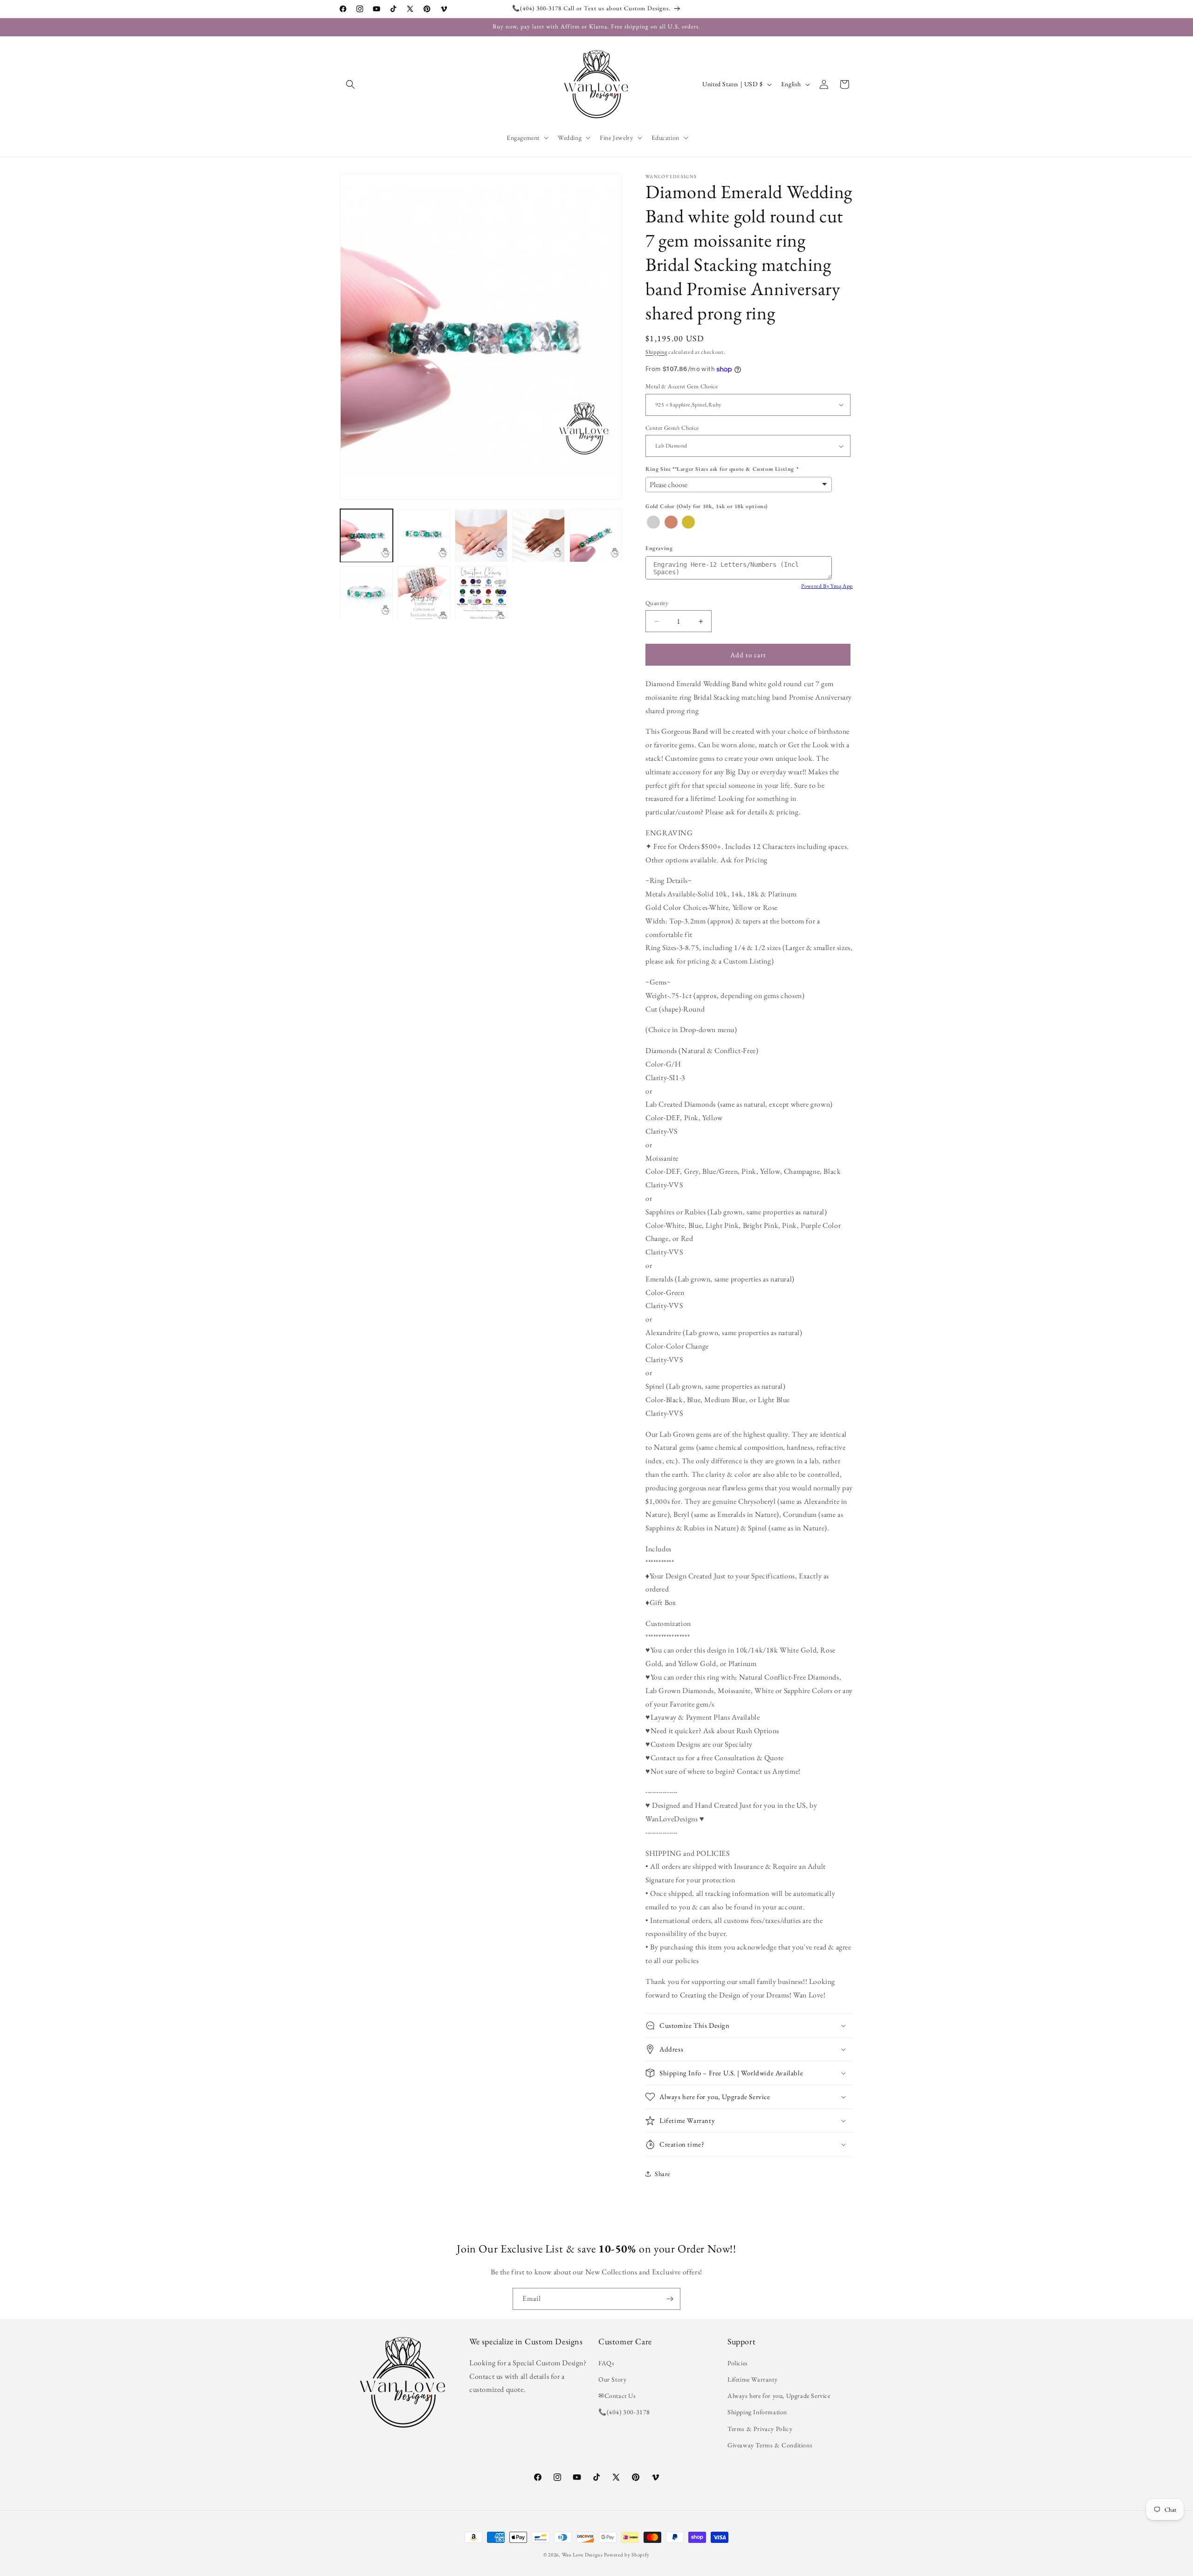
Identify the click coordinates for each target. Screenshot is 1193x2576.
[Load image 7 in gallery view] (424, 593)
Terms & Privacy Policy (760, 2429)
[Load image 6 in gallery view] (367, 593)
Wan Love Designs (583, 2555)
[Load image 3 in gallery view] (481, 536)
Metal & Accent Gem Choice (682, 386)
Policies (738, 2363)
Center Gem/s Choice (672, 428)
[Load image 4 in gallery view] (538, 536)
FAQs (606, 2363)
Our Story (612, 2379)
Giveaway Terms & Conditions (770, 2445)
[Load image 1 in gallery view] (367, 536)
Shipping (656, 352)
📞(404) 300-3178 (624, 2412)
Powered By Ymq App (827, 586)
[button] (350, 84)
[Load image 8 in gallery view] (481, 593)
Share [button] (662, 2174)
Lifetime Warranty (752, 2379)
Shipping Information (757, 2412)
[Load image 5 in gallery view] (596, 536)
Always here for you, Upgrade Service (779, 2396)
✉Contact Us (617, 2396)
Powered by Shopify (627, 2555)
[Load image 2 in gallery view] (424, 536)
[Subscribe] (670, 2299)
